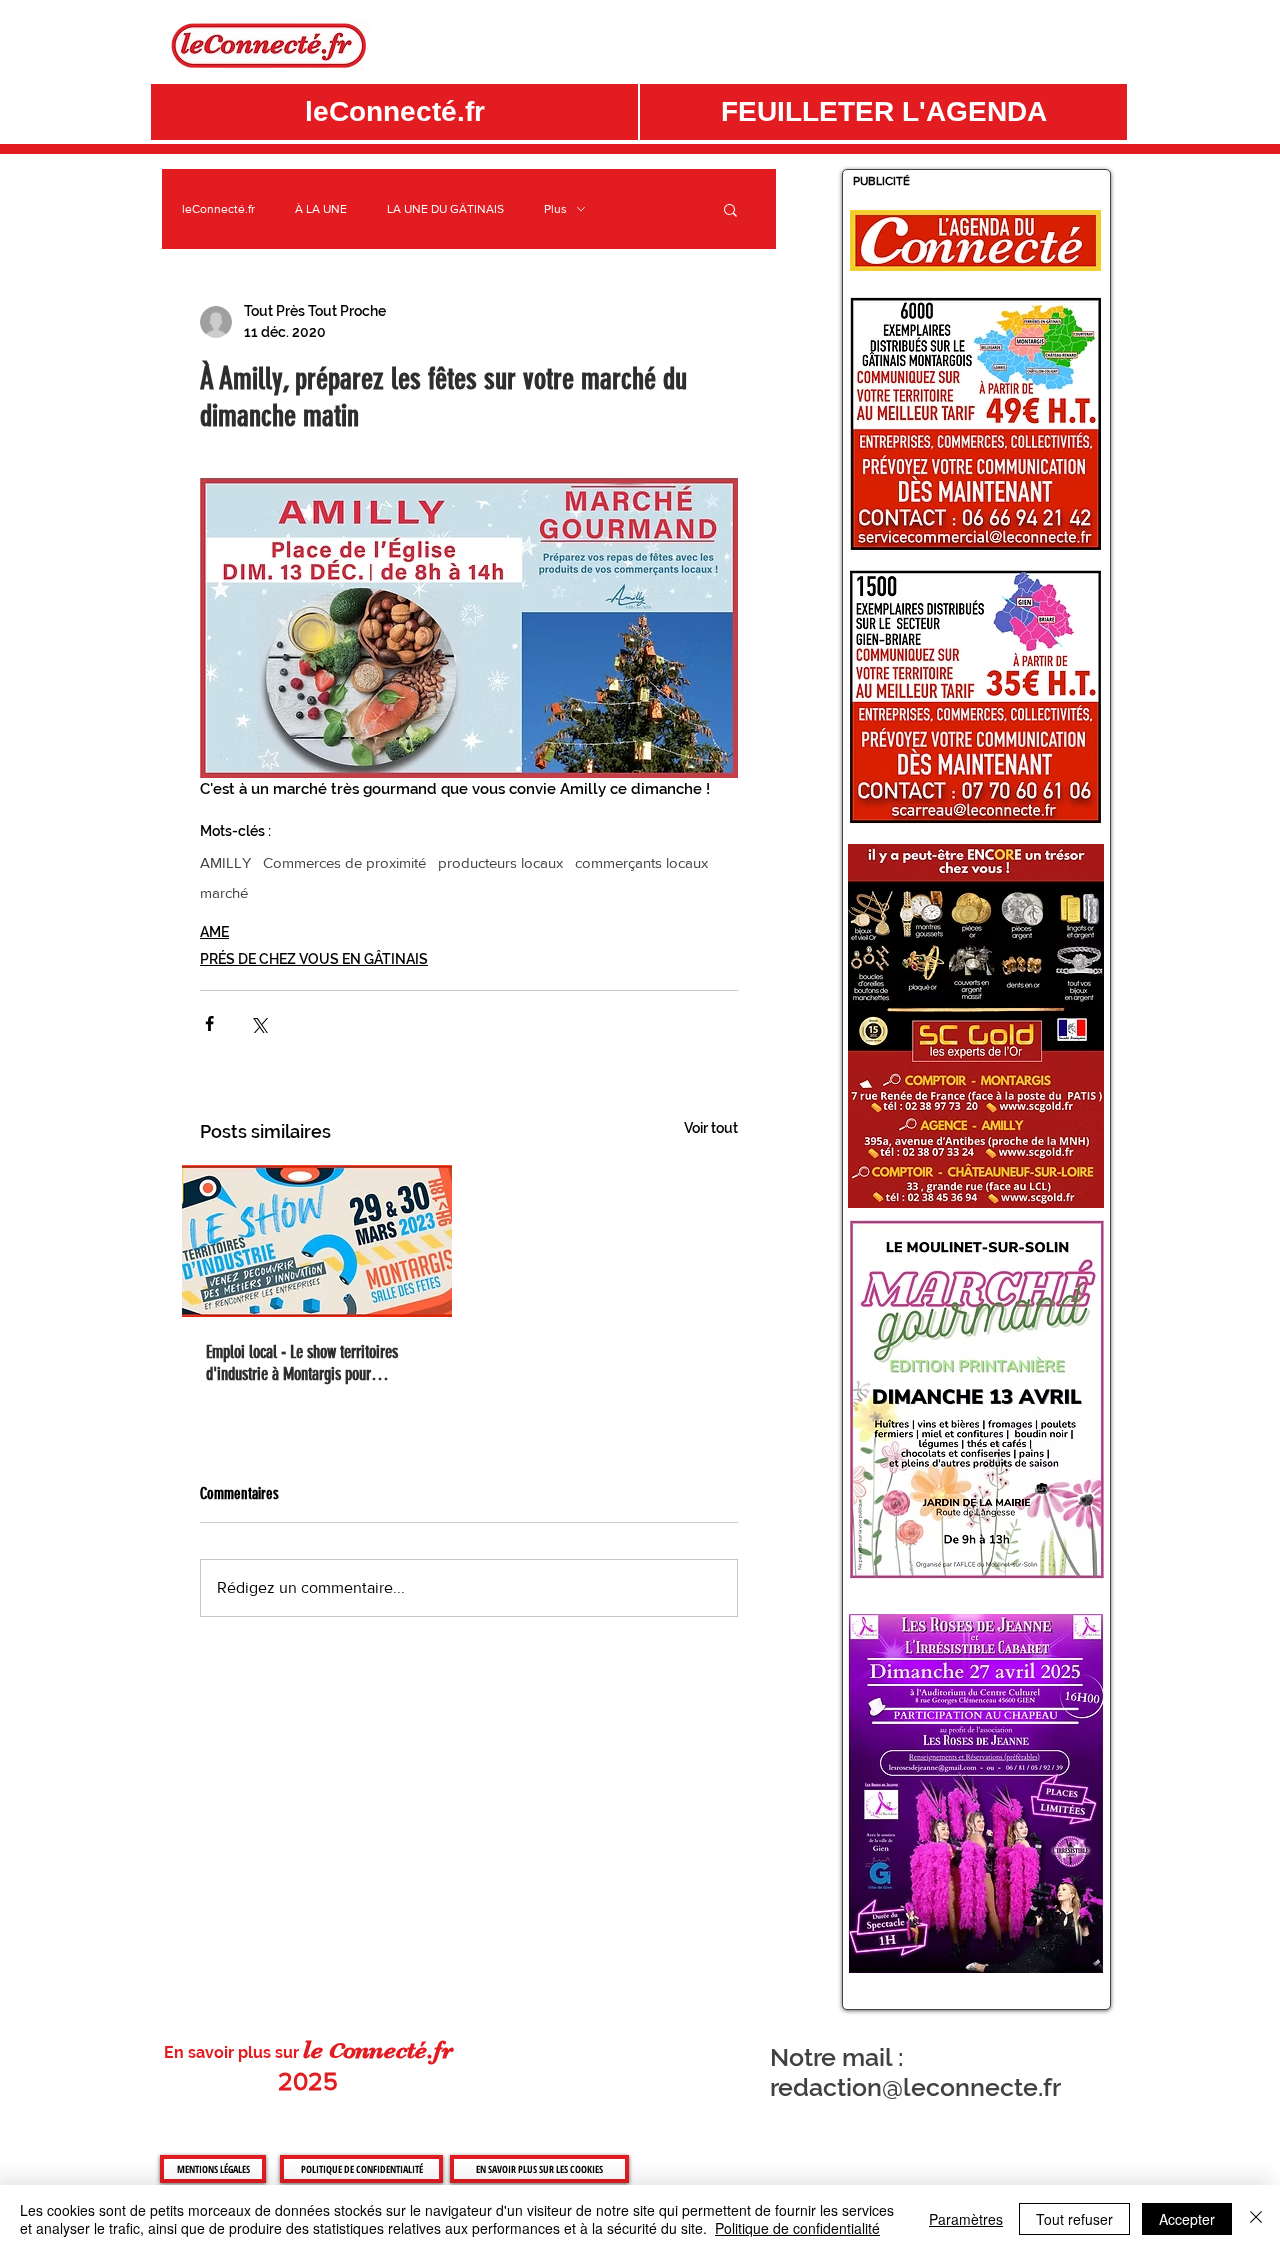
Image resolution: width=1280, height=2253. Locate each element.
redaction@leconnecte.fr (915, 2087)
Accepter (1187, 2219)
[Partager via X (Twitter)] (258, 1023)
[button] (883, 112)
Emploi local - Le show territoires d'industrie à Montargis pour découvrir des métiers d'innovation (306, 1363)
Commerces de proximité (344, 862)
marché (224, 892)
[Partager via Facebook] (209, 1023)
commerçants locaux (641, 862)
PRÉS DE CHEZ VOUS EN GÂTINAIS (314, 959)
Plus (555, 209)
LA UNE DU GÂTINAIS (445, 209)
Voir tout (711, 1128)
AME (214, 932)
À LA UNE (321, 209)
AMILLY (225, 862)
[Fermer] (1256, 2219)
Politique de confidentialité (797, 2228)
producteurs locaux (500, 862)
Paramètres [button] (966, 2219)
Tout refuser (1074, 2219)
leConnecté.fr (218, 209)
